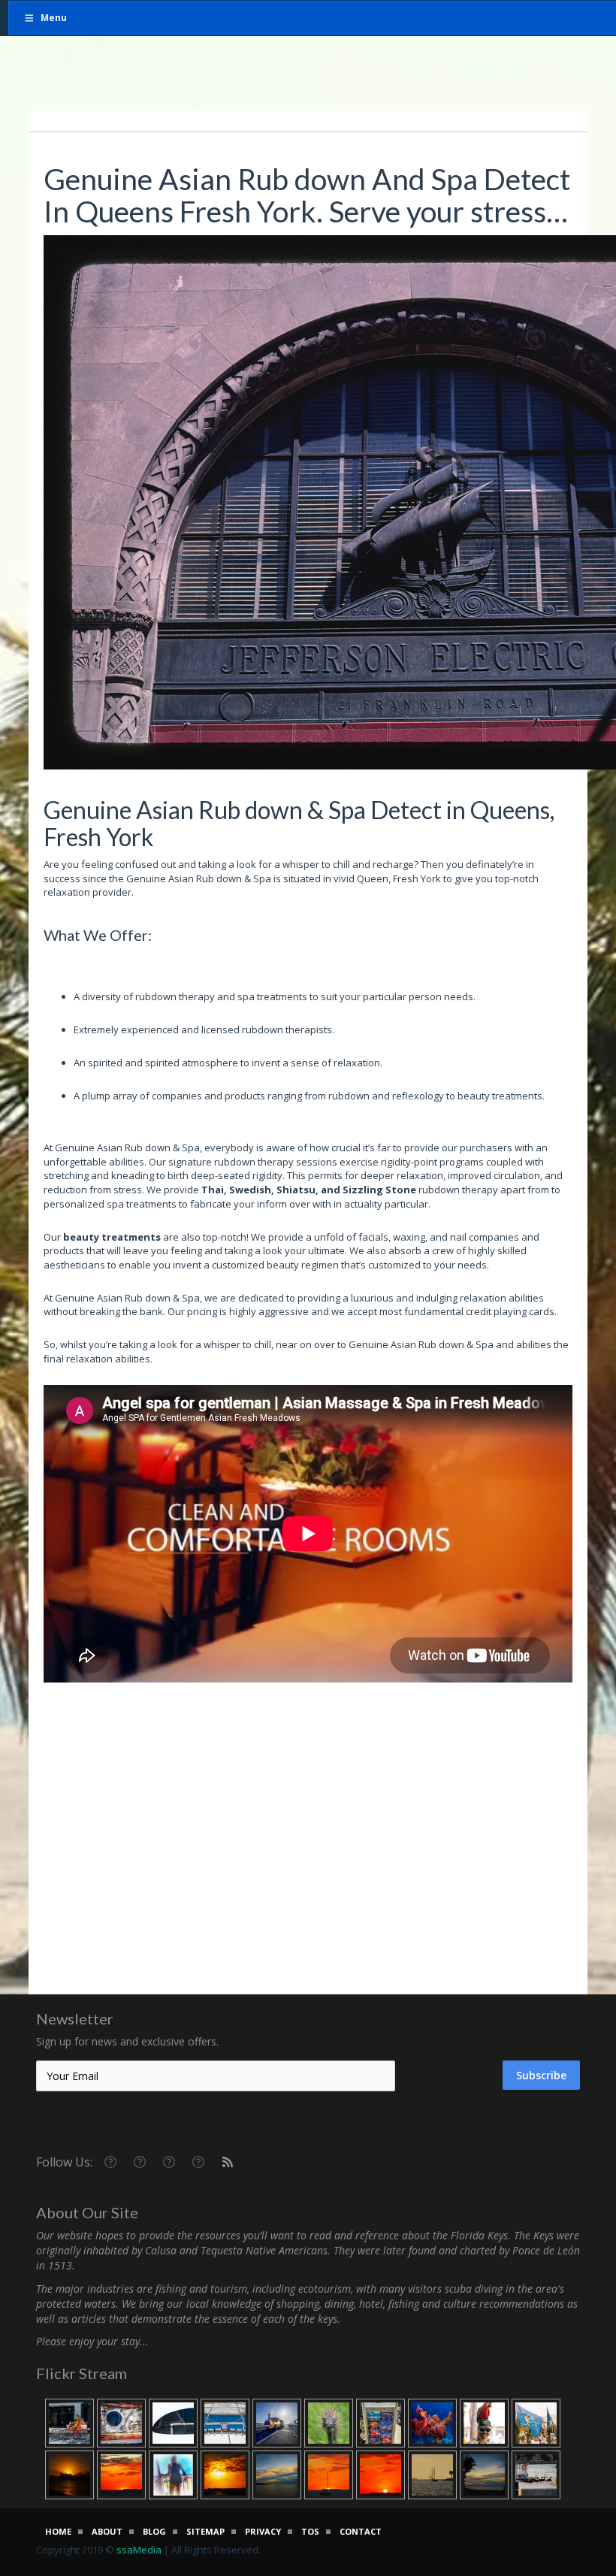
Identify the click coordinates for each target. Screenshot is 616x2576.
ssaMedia (139, 2550)
